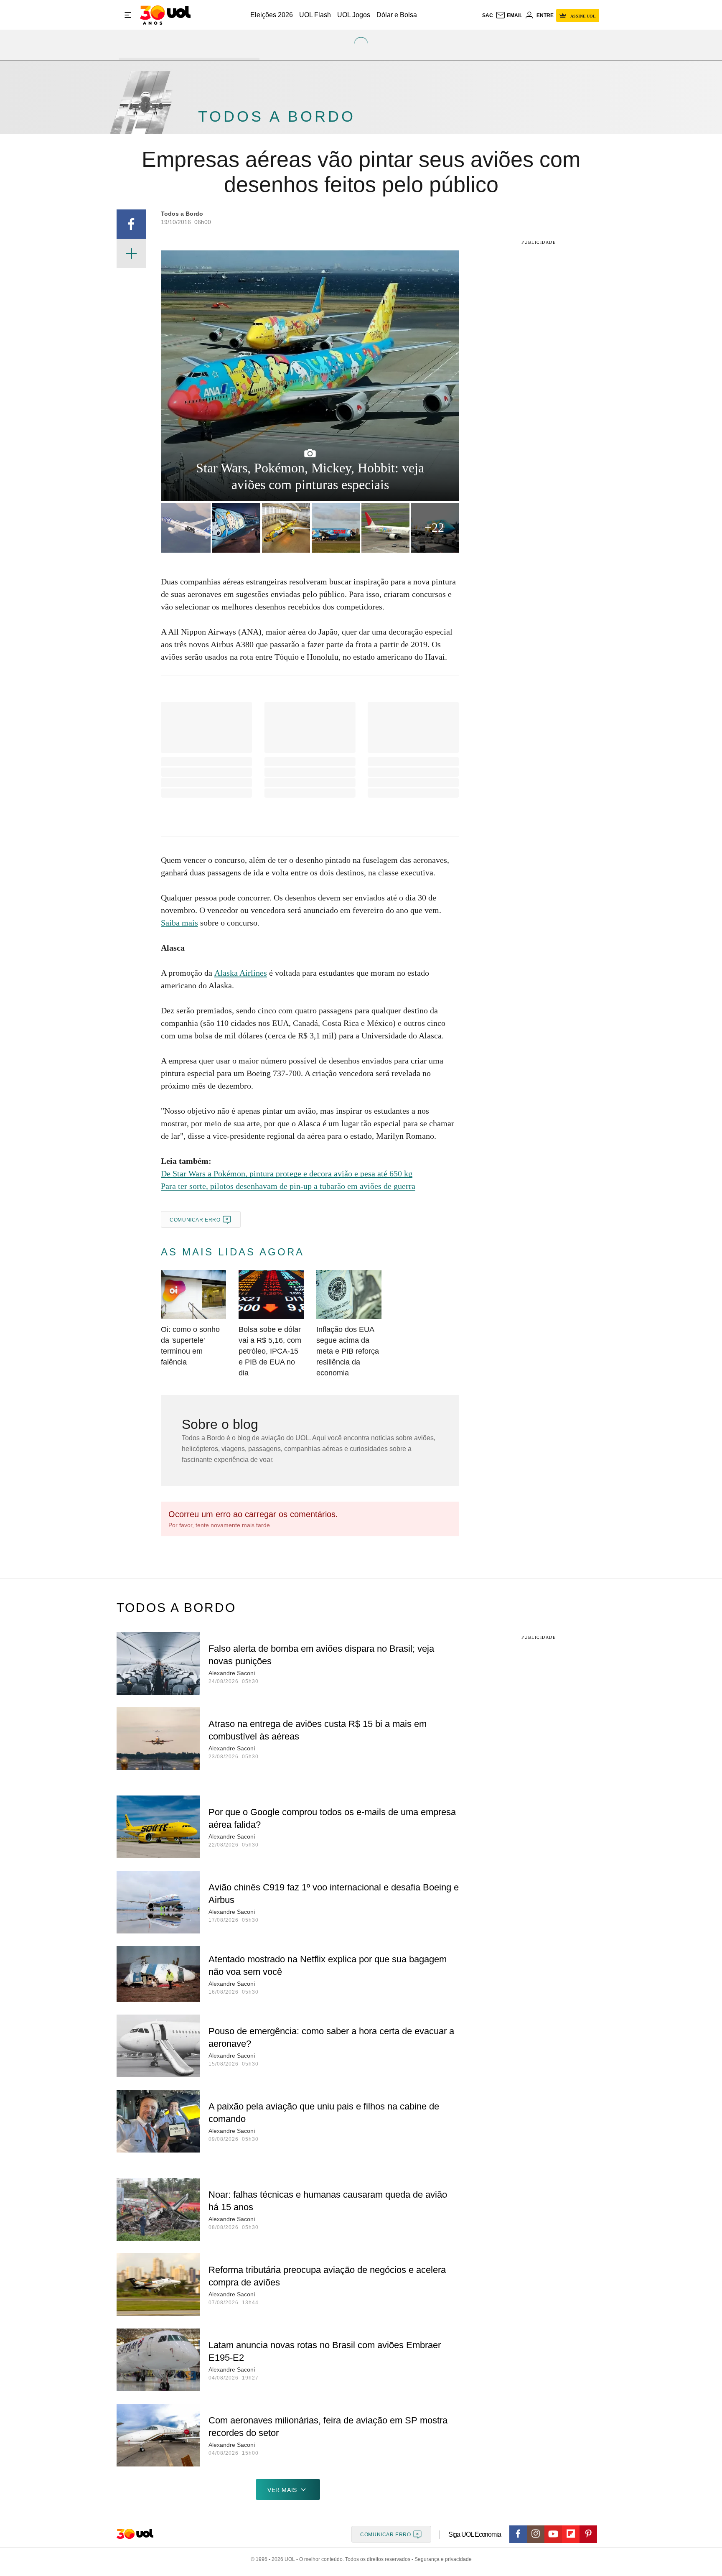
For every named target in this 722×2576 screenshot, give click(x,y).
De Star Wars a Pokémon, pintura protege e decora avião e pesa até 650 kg (287, 1173)
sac (488, 15)
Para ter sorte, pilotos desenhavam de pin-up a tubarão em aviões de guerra (288, 1186)
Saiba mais (179, 923)
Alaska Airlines (241, 973)
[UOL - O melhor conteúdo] (165, 15)
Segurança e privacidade (442, 2559)
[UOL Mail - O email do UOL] (509, 15)
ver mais (282, 2490)
